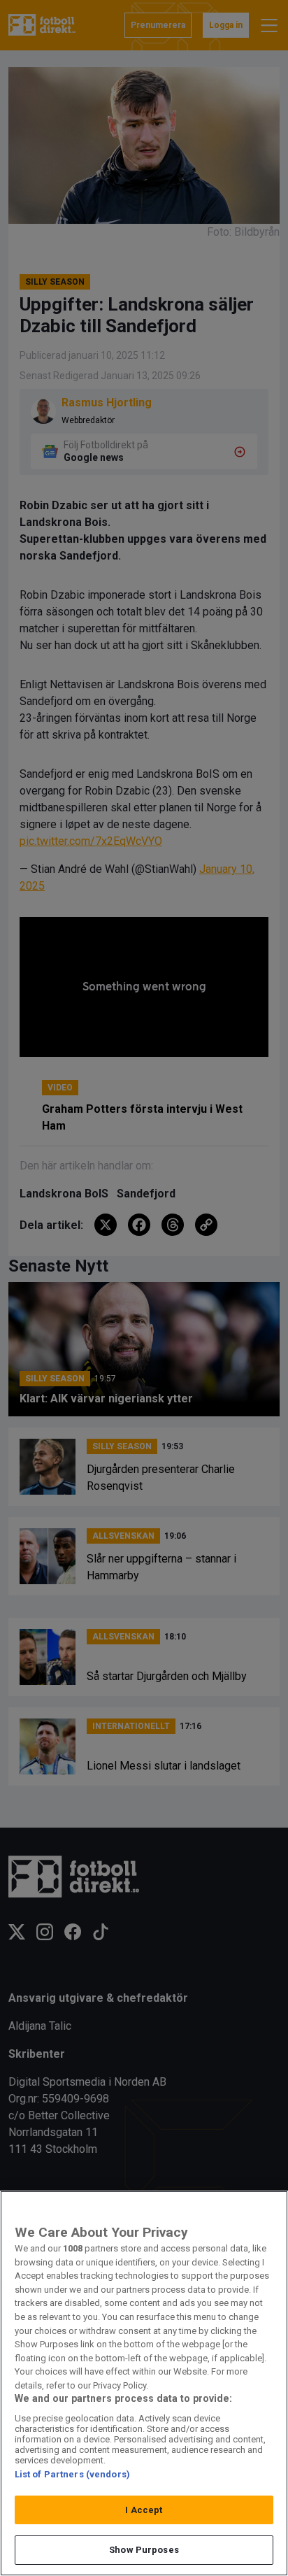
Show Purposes (144, 2550)
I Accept (144, 2510)
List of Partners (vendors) (72, 2474)
